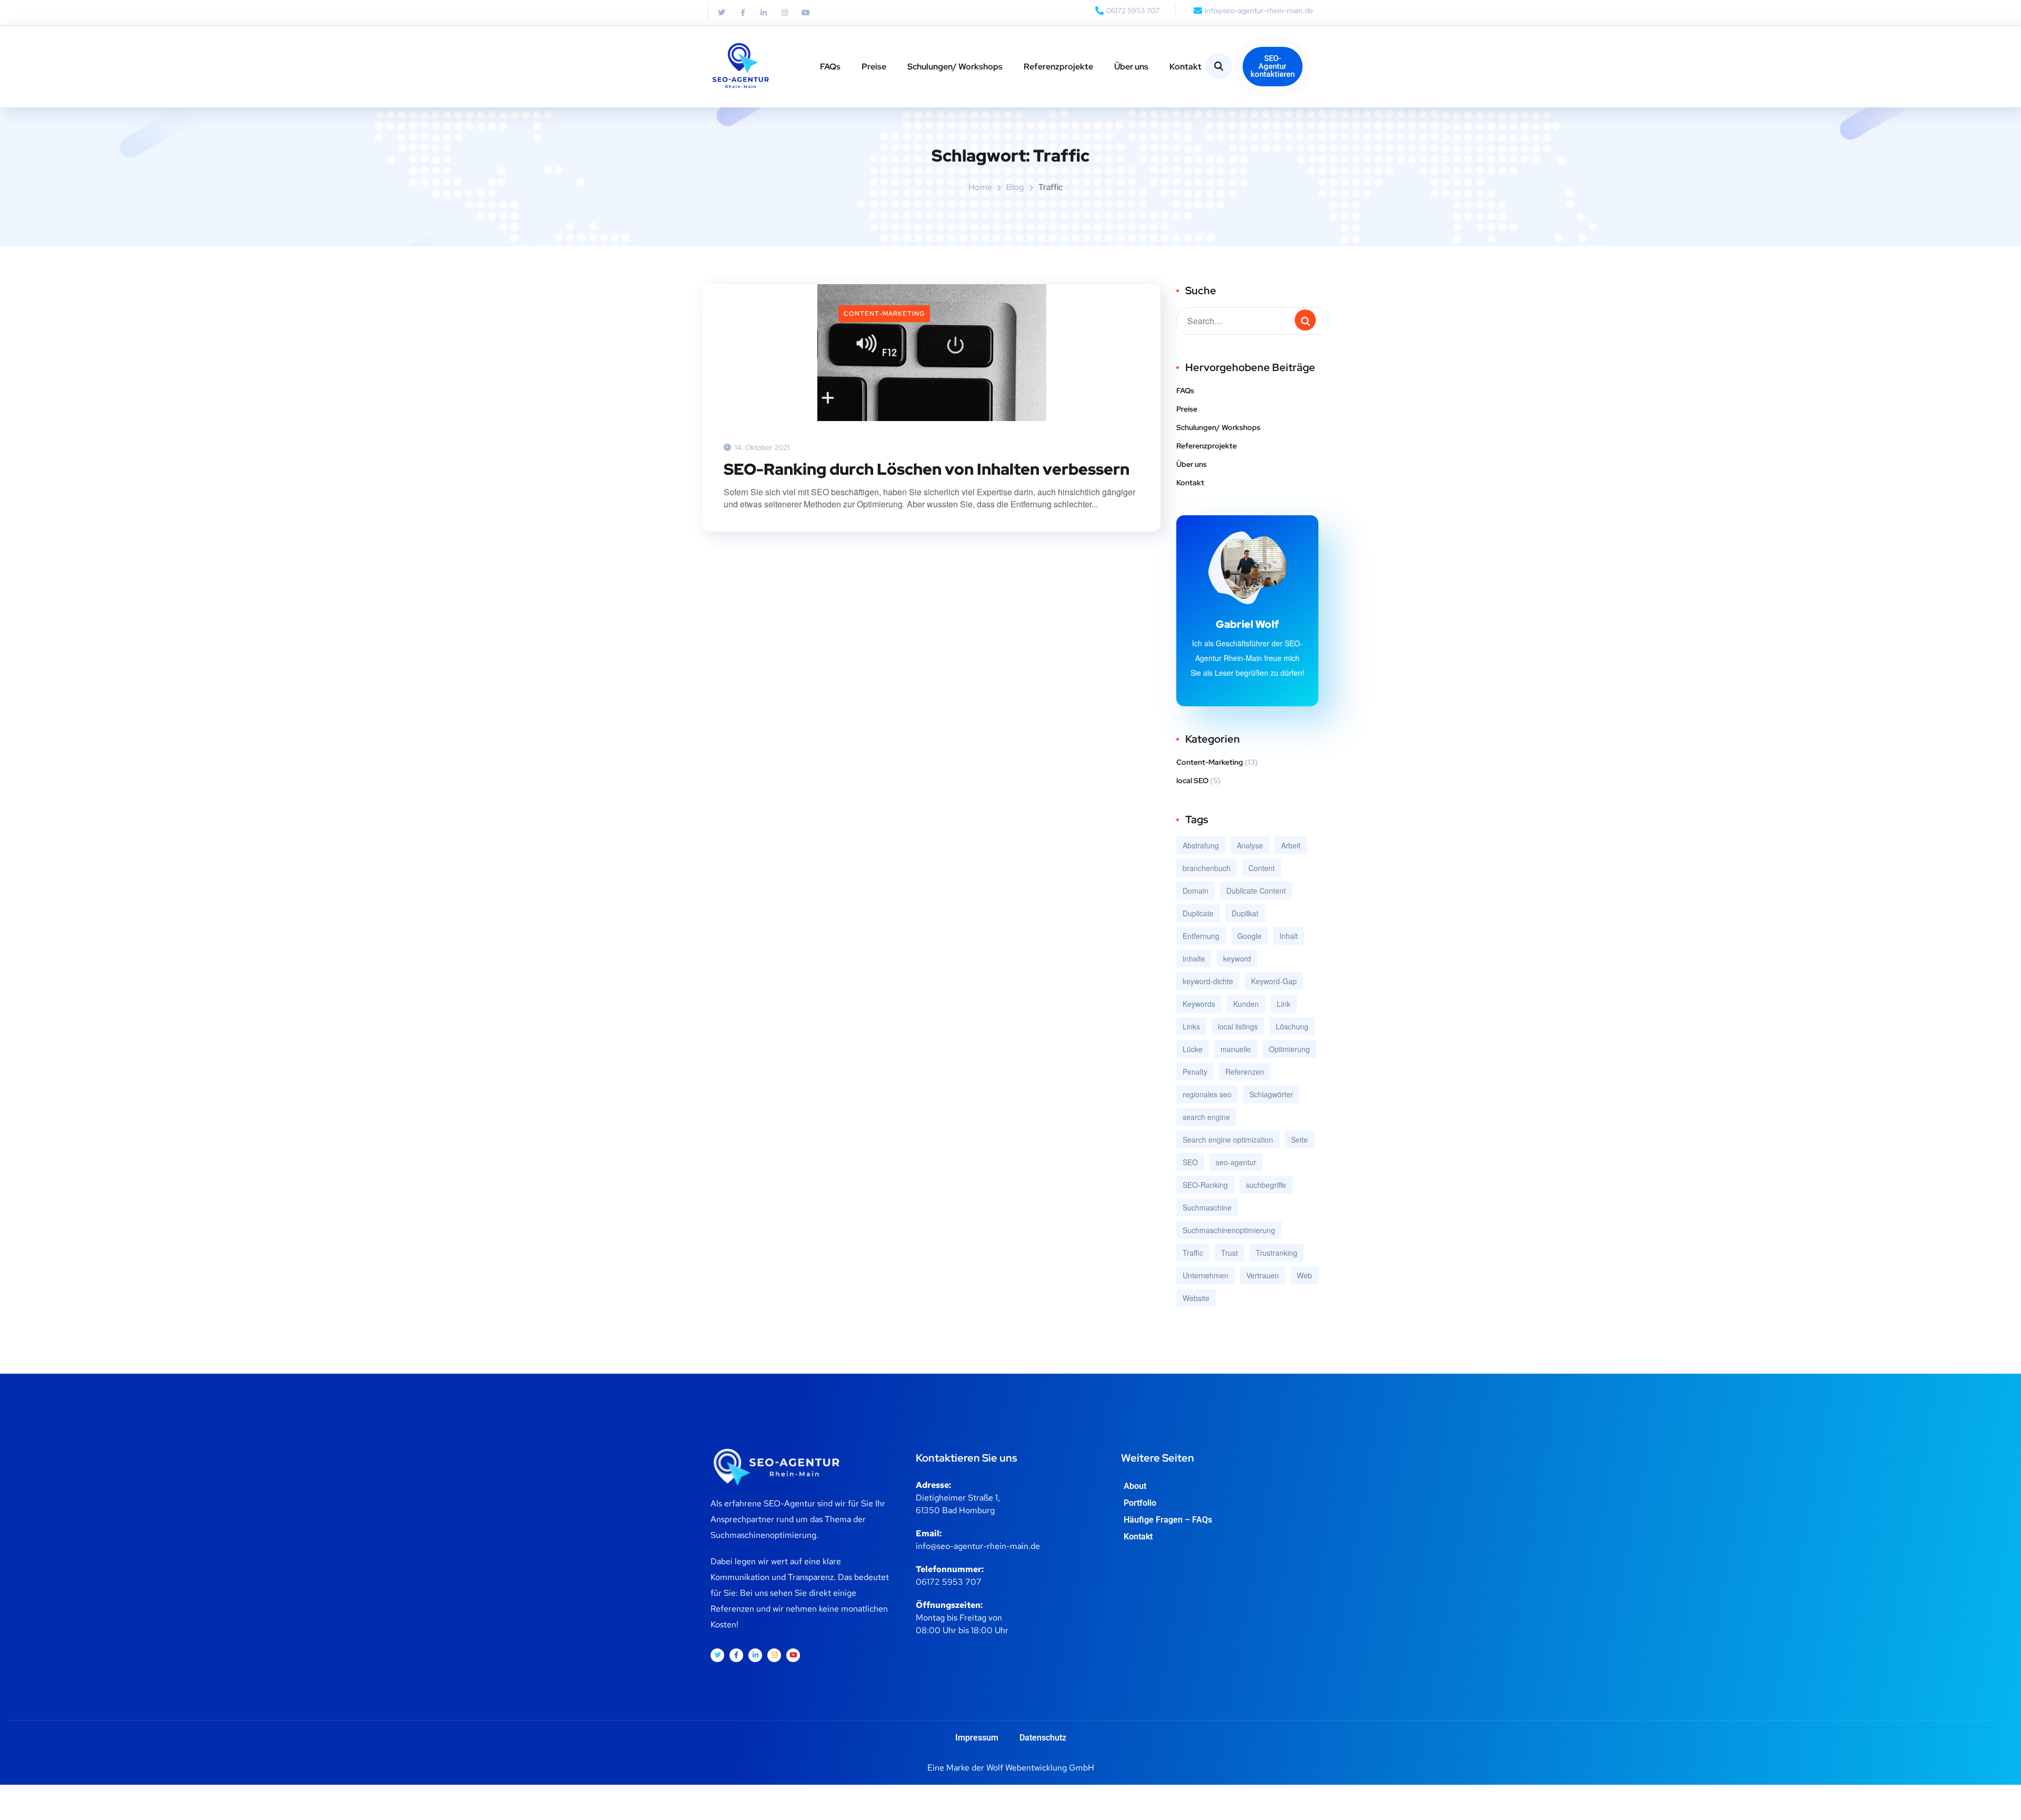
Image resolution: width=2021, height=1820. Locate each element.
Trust (1229, 1253)
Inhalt (1289, 936)
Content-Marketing (884, 314)
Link (1284, 1004)
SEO (1190, 1162)
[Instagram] (785, 13)
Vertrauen (1263, 1275)
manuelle (1236, 1049)
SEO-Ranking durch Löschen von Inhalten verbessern (927, 469)
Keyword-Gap (1274, 981)
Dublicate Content (1256, 891)
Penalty (1195, 1072)
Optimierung (1289, 1049)
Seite (1299, 1139)
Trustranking (1277, 1253)
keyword (1237, 958)
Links (1191, 1026)
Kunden (1246, 1004)
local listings (1238, 1026)
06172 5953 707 (949, 1582)
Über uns (1131, 67)
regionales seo (1207, 1094)
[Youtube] (806, 13)
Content (1262, 868)
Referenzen (1245, 1072)
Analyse (1250, 845)
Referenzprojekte (1058, 67)
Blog (1015, 187)
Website (1196, 1298)
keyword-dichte (1208, 981)
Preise (874, 67)
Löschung (1292, 1026)
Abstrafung (1201, 845)
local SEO (1192, 781)
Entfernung (1201, 936)
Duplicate (1198, 913)
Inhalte (1194, 958)
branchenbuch (1207, 868)
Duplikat (1245, 913)
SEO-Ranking (1205, 1185)
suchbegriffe (1266, 1185)
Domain (1195, 891)
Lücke (1193, 1049)
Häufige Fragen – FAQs (1168, 1520)
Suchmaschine (1207, 1207)
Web (1304, 1275)
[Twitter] (722, 13)
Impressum (977, 1738)
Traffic (1193, 1253)
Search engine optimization (1228, 1139)
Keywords (1199, 1004)
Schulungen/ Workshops (955, 67)
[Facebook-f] (743, 13)
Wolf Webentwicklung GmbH (1040, 1768)
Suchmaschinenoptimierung (1229, 1230)
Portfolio (1140, 1503)
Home (980, 187)
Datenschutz (1043, 1738)
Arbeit (1291, 845)
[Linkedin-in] (764, 13)
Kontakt (1185, 67)
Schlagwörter (1271, 1094)
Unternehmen (1205, 1275)
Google (1249, 936)
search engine (1206, 1117)
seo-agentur (1236, 1162)
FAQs (830, 67)
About (1135, 1486)
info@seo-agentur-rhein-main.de (978, 1546)
